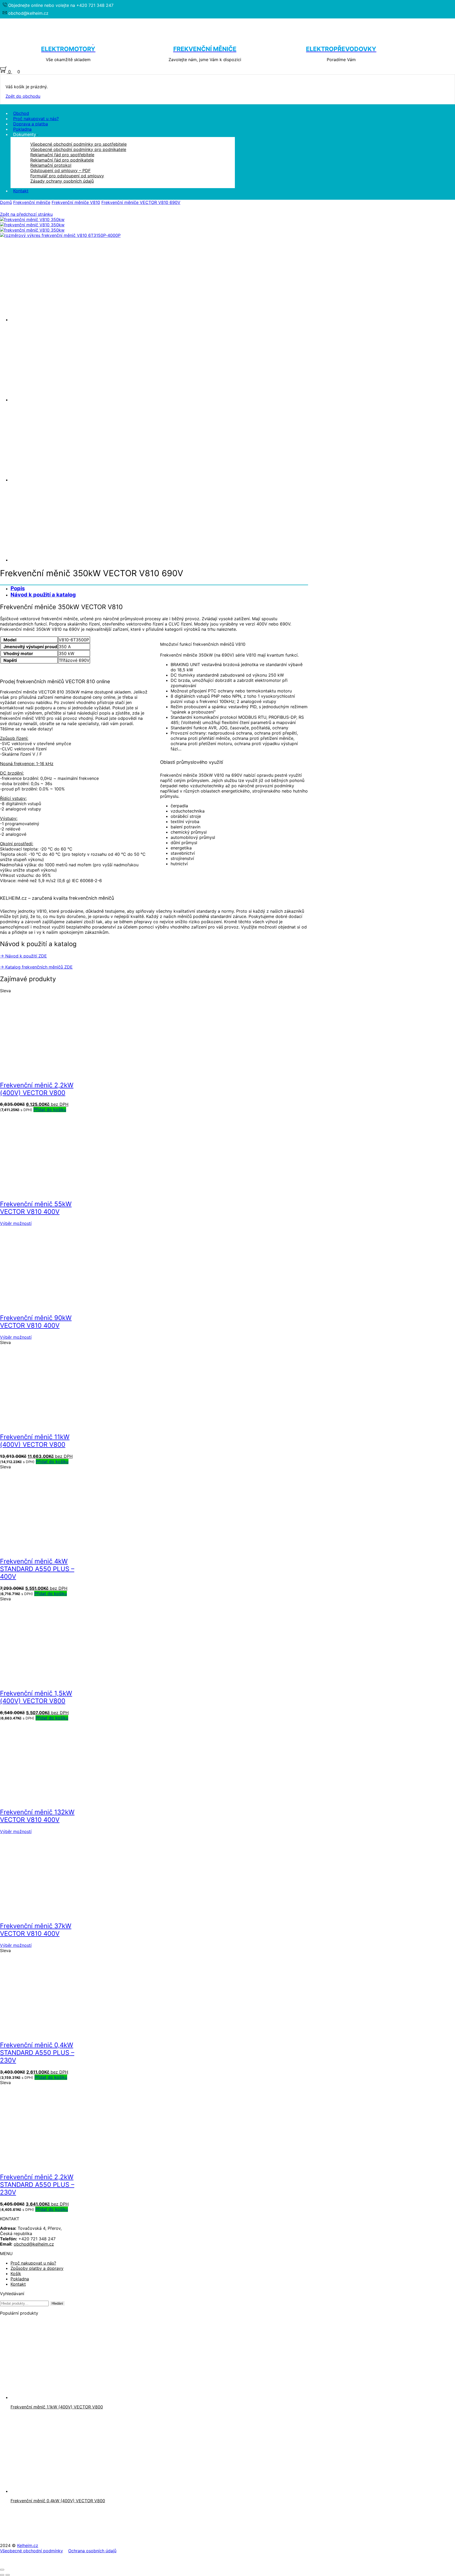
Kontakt (21, 191)
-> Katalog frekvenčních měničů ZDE (36, 967)
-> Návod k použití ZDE (23, 956)
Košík (16, 2274)
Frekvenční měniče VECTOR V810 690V (141, 202)
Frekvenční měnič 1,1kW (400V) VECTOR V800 (57, 2407)
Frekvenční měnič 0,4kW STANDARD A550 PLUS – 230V (37, 2053)
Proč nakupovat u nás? (33, 2263)
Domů (6, 202)
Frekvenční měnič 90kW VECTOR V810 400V (36, 1322)
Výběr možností (16, 1223)
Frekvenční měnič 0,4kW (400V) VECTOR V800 (58, 2501)
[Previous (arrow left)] (2, 2575)
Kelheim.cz (28, 2545)
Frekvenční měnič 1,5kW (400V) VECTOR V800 (36, 1697)
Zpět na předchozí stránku (26, 214)
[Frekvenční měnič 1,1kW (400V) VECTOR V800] (50, 2397)
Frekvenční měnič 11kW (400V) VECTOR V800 (35, 1441)
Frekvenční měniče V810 (76, 202)
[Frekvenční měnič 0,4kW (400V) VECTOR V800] (50, 2491)
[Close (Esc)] (2, 2570)
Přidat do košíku (50, 1109)
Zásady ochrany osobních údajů (62, 181)
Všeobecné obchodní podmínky (31, 2551)
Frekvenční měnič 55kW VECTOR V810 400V (36, 1208)
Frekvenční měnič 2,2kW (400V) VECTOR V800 (37, 1089)
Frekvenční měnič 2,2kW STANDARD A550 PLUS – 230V (37, 2185)
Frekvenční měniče (32, 202)
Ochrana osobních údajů (92, 2551)
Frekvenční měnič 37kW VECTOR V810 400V (36, 1930)
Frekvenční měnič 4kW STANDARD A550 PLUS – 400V (37, 1569)
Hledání (57, 2303)
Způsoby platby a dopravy (37, 2268)
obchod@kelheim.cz (34, 2244)
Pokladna (20, 2279)
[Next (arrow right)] (8, 2575)
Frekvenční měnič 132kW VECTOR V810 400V (37, 1816)
